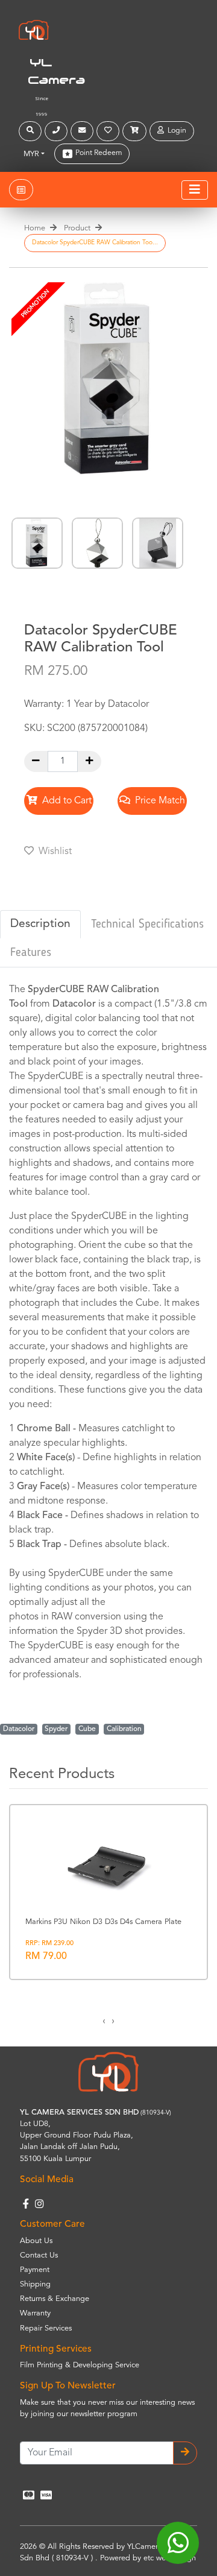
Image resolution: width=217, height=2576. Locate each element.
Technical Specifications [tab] (147, 925)
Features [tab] (31, 953)
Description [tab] (40, 924)
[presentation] (104, 2021)
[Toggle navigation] (195, 190)
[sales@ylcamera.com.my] (83, 131)
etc (149, 2558)
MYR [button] (31, 154)
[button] (32, 131)
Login (175, 131)
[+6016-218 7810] (58, 131)
